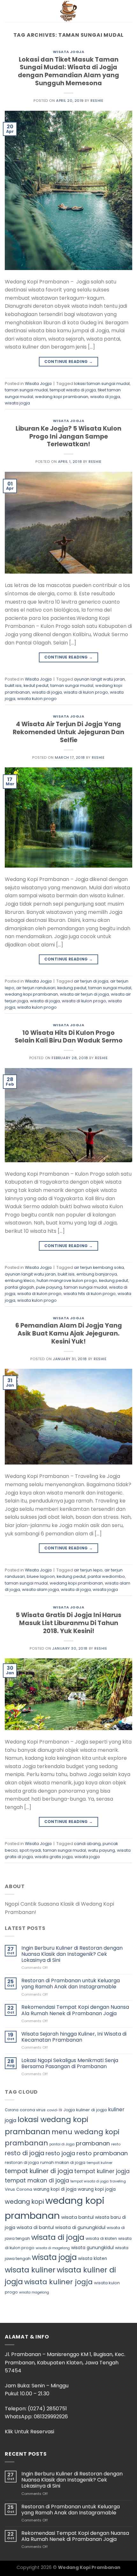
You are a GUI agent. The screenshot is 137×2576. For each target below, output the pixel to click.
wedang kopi (24, 2202)
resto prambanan (102, 2153)
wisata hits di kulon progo (90, 1294)
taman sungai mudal (26, 390)
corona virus (33, 2110)
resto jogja (60, 2153)
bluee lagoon (41, 1576)
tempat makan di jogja (37, 2181)
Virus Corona (18, 2189)
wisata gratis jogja (54, 1857)
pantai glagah (19, 1287)
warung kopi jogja (97, 2189)
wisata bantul (77, 2217)
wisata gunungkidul (92, 2248)
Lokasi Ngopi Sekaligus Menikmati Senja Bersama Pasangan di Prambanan (70, 2063)
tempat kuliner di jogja (39, 2171)
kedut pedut (36, 685)
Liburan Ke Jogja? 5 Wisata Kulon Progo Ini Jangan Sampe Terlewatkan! (68, 437)
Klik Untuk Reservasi (29, 2432)
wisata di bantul (35, 2227)
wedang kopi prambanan (62, 397)
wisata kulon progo (37, 699)
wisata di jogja (105, 397)
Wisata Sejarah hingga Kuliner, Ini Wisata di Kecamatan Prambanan (74, 2037)
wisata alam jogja (40, 1589)
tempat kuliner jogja (102, 2171)
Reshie (97, 101)
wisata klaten (93, 2259)
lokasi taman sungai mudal (102, 384)
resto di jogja (25, 2153)
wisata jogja (17, 403)
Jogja (69, 2110)
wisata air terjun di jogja (84, 994)
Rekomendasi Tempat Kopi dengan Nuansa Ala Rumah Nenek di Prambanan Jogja (75, 2010)
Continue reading (69, 362)
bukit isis (13, 685)
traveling (118, 2181)
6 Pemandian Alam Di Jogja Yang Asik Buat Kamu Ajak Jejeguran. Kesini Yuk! (69, 1333)
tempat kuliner (100, 2163)
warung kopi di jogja (55, 2189)
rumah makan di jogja (63, 2162)
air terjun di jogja (91, 981)
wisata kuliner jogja (58, 2282)
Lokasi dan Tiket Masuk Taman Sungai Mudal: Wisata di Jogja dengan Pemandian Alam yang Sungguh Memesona (68, 72)
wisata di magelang (53, 2248)
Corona (12, 2110)
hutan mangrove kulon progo (67, 1280)
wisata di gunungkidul (80, 2227)
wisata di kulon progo (86, 692)
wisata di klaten (101, 2238)
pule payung (49, 1287)
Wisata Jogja (69, 52)
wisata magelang (34, 2292)
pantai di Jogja (62, 2144)
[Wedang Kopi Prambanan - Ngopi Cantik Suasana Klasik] (68, 11)
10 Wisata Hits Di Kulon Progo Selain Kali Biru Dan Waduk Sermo (69, 1037)
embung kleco (20, 1280)
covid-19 (54, 2110)
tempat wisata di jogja (73, 390)
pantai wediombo (106, 1576)
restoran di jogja (22, 2162)
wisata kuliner (30, 2270)
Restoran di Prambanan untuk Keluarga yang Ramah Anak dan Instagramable (71, 1984)
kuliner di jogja (91, 2110)
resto (116, 2144)
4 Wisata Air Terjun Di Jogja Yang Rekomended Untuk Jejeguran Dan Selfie (68, 732)
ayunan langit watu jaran (99, 679)
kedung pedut (72, 988)
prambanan (93, 2143)
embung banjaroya (97, 1274)
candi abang (87, 1844)
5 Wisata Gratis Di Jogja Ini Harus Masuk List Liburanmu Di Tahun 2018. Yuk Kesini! (68, 1623)
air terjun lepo (88, 1570)
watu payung (101, 1850)
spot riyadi (30, 1850)
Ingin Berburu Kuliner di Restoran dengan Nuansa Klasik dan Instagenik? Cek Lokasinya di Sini (72, 1954)
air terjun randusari (36, 988)
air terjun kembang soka (99, 1267)
